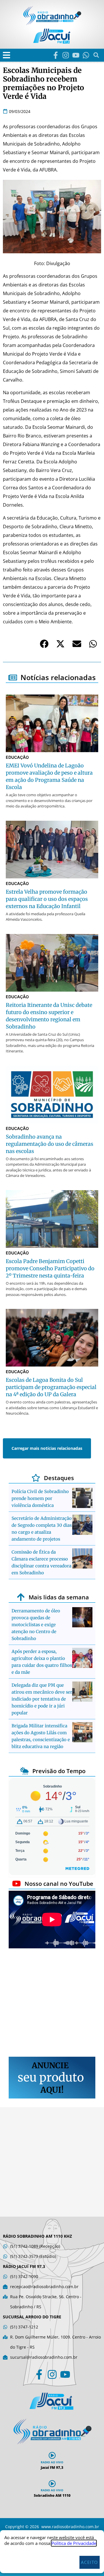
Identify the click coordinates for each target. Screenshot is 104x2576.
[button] (6, 55)
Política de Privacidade (74, 2543)
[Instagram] (66, 55)
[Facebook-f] (56, 55)
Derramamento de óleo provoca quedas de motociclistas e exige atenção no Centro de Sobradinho (36, 1625)
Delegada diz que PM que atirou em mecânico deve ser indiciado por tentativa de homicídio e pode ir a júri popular (42, 1699)
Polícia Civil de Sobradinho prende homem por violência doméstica (40, 1498)
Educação (17, 757)
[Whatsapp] (86, 55)
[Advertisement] (52, 2003)
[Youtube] (76, 55)
